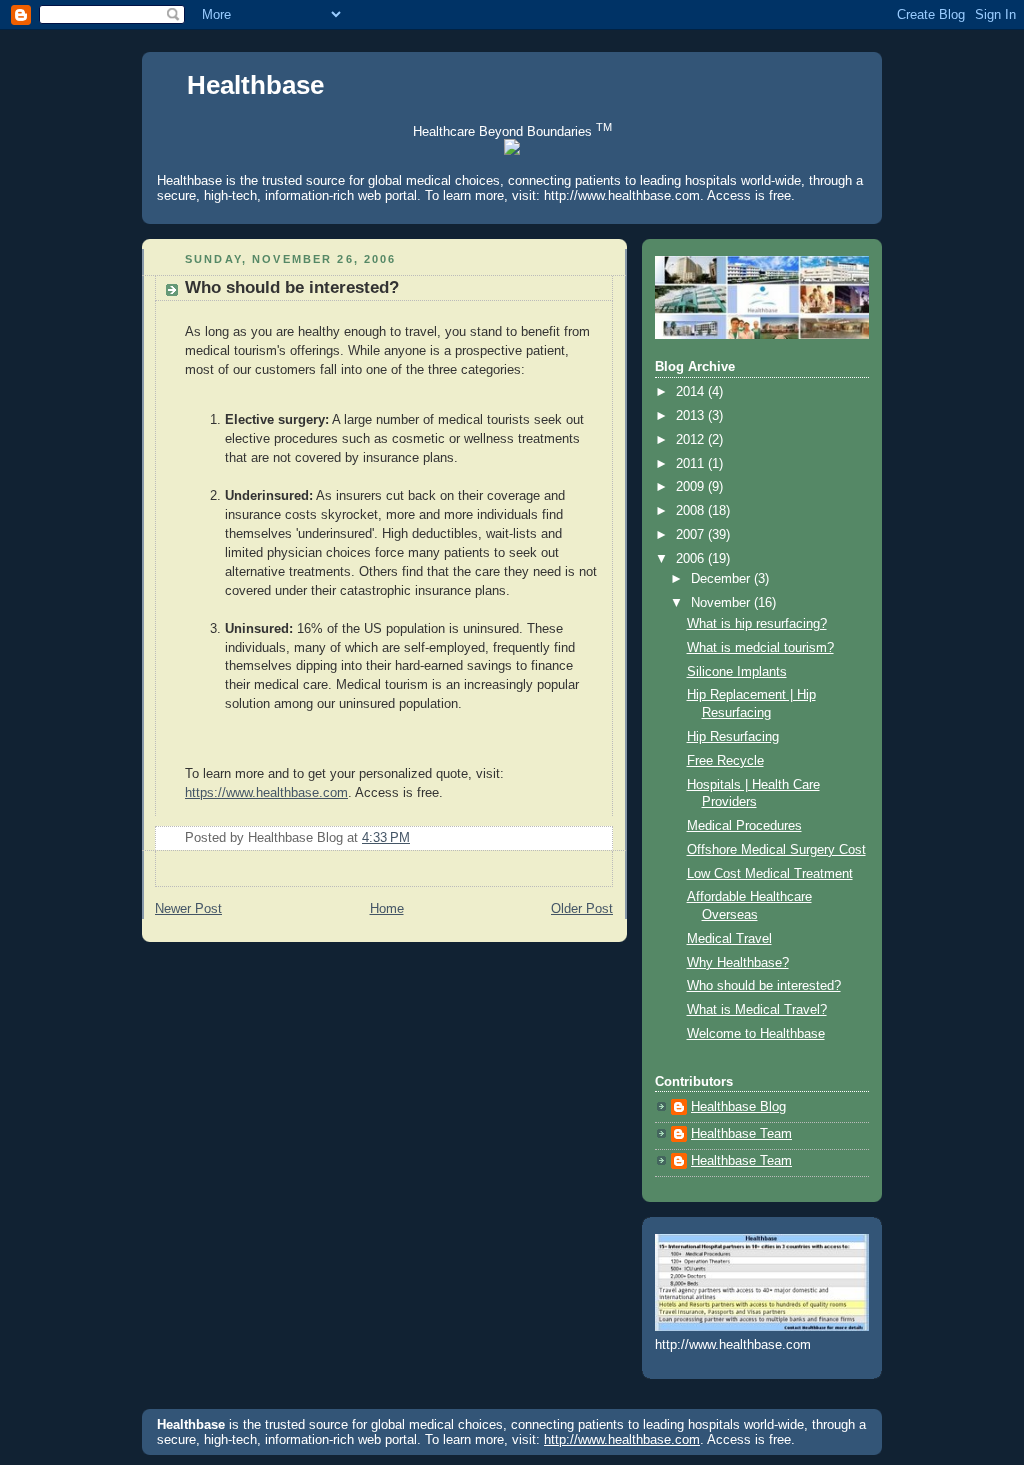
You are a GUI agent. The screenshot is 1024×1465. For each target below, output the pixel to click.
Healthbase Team (741, 1134)
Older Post (582, 909)
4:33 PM (386, 838)
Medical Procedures (744, 826)
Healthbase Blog (738, 1107)
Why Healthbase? (738, 963)
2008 (692, 511)
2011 (692, 464)
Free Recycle (725, 761)
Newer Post (188, 909)
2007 (692, 535)
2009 (692, 487)
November (722, 603)
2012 (692, 440)
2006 (692, 559)
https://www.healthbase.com (266, 793)
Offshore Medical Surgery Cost (776, 850)
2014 (692, 392)
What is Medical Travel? (757, 1010)
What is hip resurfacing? (757, 624)
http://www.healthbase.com (622, 195)
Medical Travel (729, 939)
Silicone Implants (737, 672)
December (722, 579)
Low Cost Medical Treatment (770, 874)
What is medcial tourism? (760, 648)
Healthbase (255, 85)
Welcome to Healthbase (756, 1034)
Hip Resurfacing (733, 737)
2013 (692, 416)
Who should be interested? (292, 287)
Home (387, 909)
